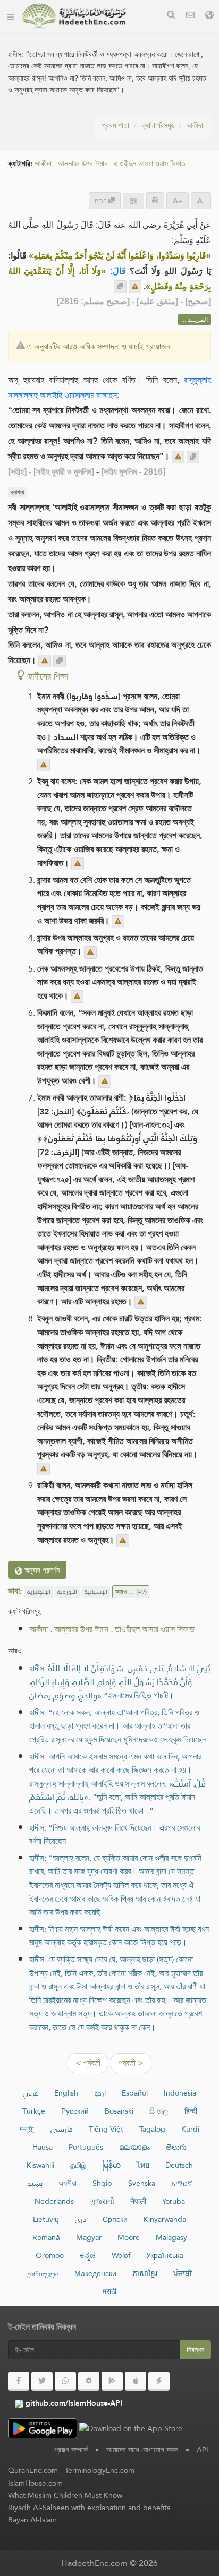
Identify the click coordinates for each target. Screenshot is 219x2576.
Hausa (43, 2147)
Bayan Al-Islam (32, 2520)
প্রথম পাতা (116, 125)
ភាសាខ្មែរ (145, 2273)
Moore (129, 2237)
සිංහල (159, 2111)
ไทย (143, 2165)
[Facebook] (19, 2381)
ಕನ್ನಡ (88, 2255)
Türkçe (34, 2111)
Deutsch (179, 2165)
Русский (75, 2111)
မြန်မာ (111, 2165)
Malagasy (171, 2237)
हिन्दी (191, 2111)
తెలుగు (176, 2147)
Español (135, 2093)
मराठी (109, 2291)
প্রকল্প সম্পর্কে (71, 2450)
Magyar (89, 2237)
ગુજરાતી (102, 2201)
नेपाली (138, 2201)
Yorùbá (174, 2201)
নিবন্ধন (195, 2350)
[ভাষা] (209, 16)
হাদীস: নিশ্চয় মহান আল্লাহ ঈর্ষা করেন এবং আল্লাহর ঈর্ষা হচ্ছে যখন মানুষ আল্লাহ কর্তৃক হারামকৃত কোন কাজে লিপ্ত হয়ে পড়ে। (119, 1936)
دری (81, 2219)
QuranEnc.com (33, 2470)
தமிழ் (78, 2165)
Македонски (95, 2273)
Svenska (142, 2183)
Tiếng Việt (106, 2129)
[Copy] (120, 287)
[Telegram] (89, 2381)
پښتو (35, 2183)
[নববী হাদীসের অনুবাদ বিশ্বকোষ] (74, 16)
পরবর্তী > (131, 2063)
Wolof (121, 2255)
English (66, 2093)
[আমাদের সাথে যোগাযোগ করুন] (190, 16)
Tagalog (152, 2129)
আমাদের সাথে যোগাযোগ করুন (142, 2450)
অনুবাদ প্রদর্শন (41, 1570)
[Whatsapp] (65, 2381)
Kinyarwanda (165, 2219)
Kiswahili (40, 2165)
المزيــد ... (195, 320)
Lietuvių (46, 2219)
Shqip (102, 2183)
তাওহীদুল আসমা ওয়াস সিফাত (150, 164)
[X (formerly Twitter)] (42, 2381)
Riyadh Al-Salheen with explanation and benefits (89, 2508)
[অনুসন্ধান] (171, 16)
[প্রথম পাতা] (11, 16)
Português (86, 2147)
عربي (31, 2093)
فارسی (62, 2129)
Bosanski (119, 2111)
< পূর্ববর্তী (88, 2063)
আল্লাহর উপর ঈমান (83, 164)
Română (46, 2237)
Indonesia (180, 2093)
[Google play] (112, 2381)
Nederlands (54, 2201)
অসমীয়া (68, 2183)
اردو (100, 2093)
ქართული (43, 2273)
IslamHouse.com (35, 2483)
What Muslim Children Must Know (65, 2495)
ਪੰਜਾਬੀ (183, 2273)
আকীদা (195, 125)
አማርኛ (182, 2183)
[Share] (133, 201)
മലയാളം (134, 2147)
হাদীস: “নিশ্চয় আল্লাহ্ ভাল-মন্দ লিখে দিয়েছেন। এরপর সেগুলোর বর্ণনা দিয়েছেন (115, 1835)
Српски (115, 2219)
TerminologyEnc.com (100, 2470)
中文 (27, 2129)
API (203, 2450)
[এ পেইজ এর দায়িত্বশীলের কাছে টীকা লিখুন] (135, 287)
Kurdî (190, 2129)
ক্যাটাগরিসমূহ (158, 125)
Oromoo (50, 2255)
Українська (165, 2255)
